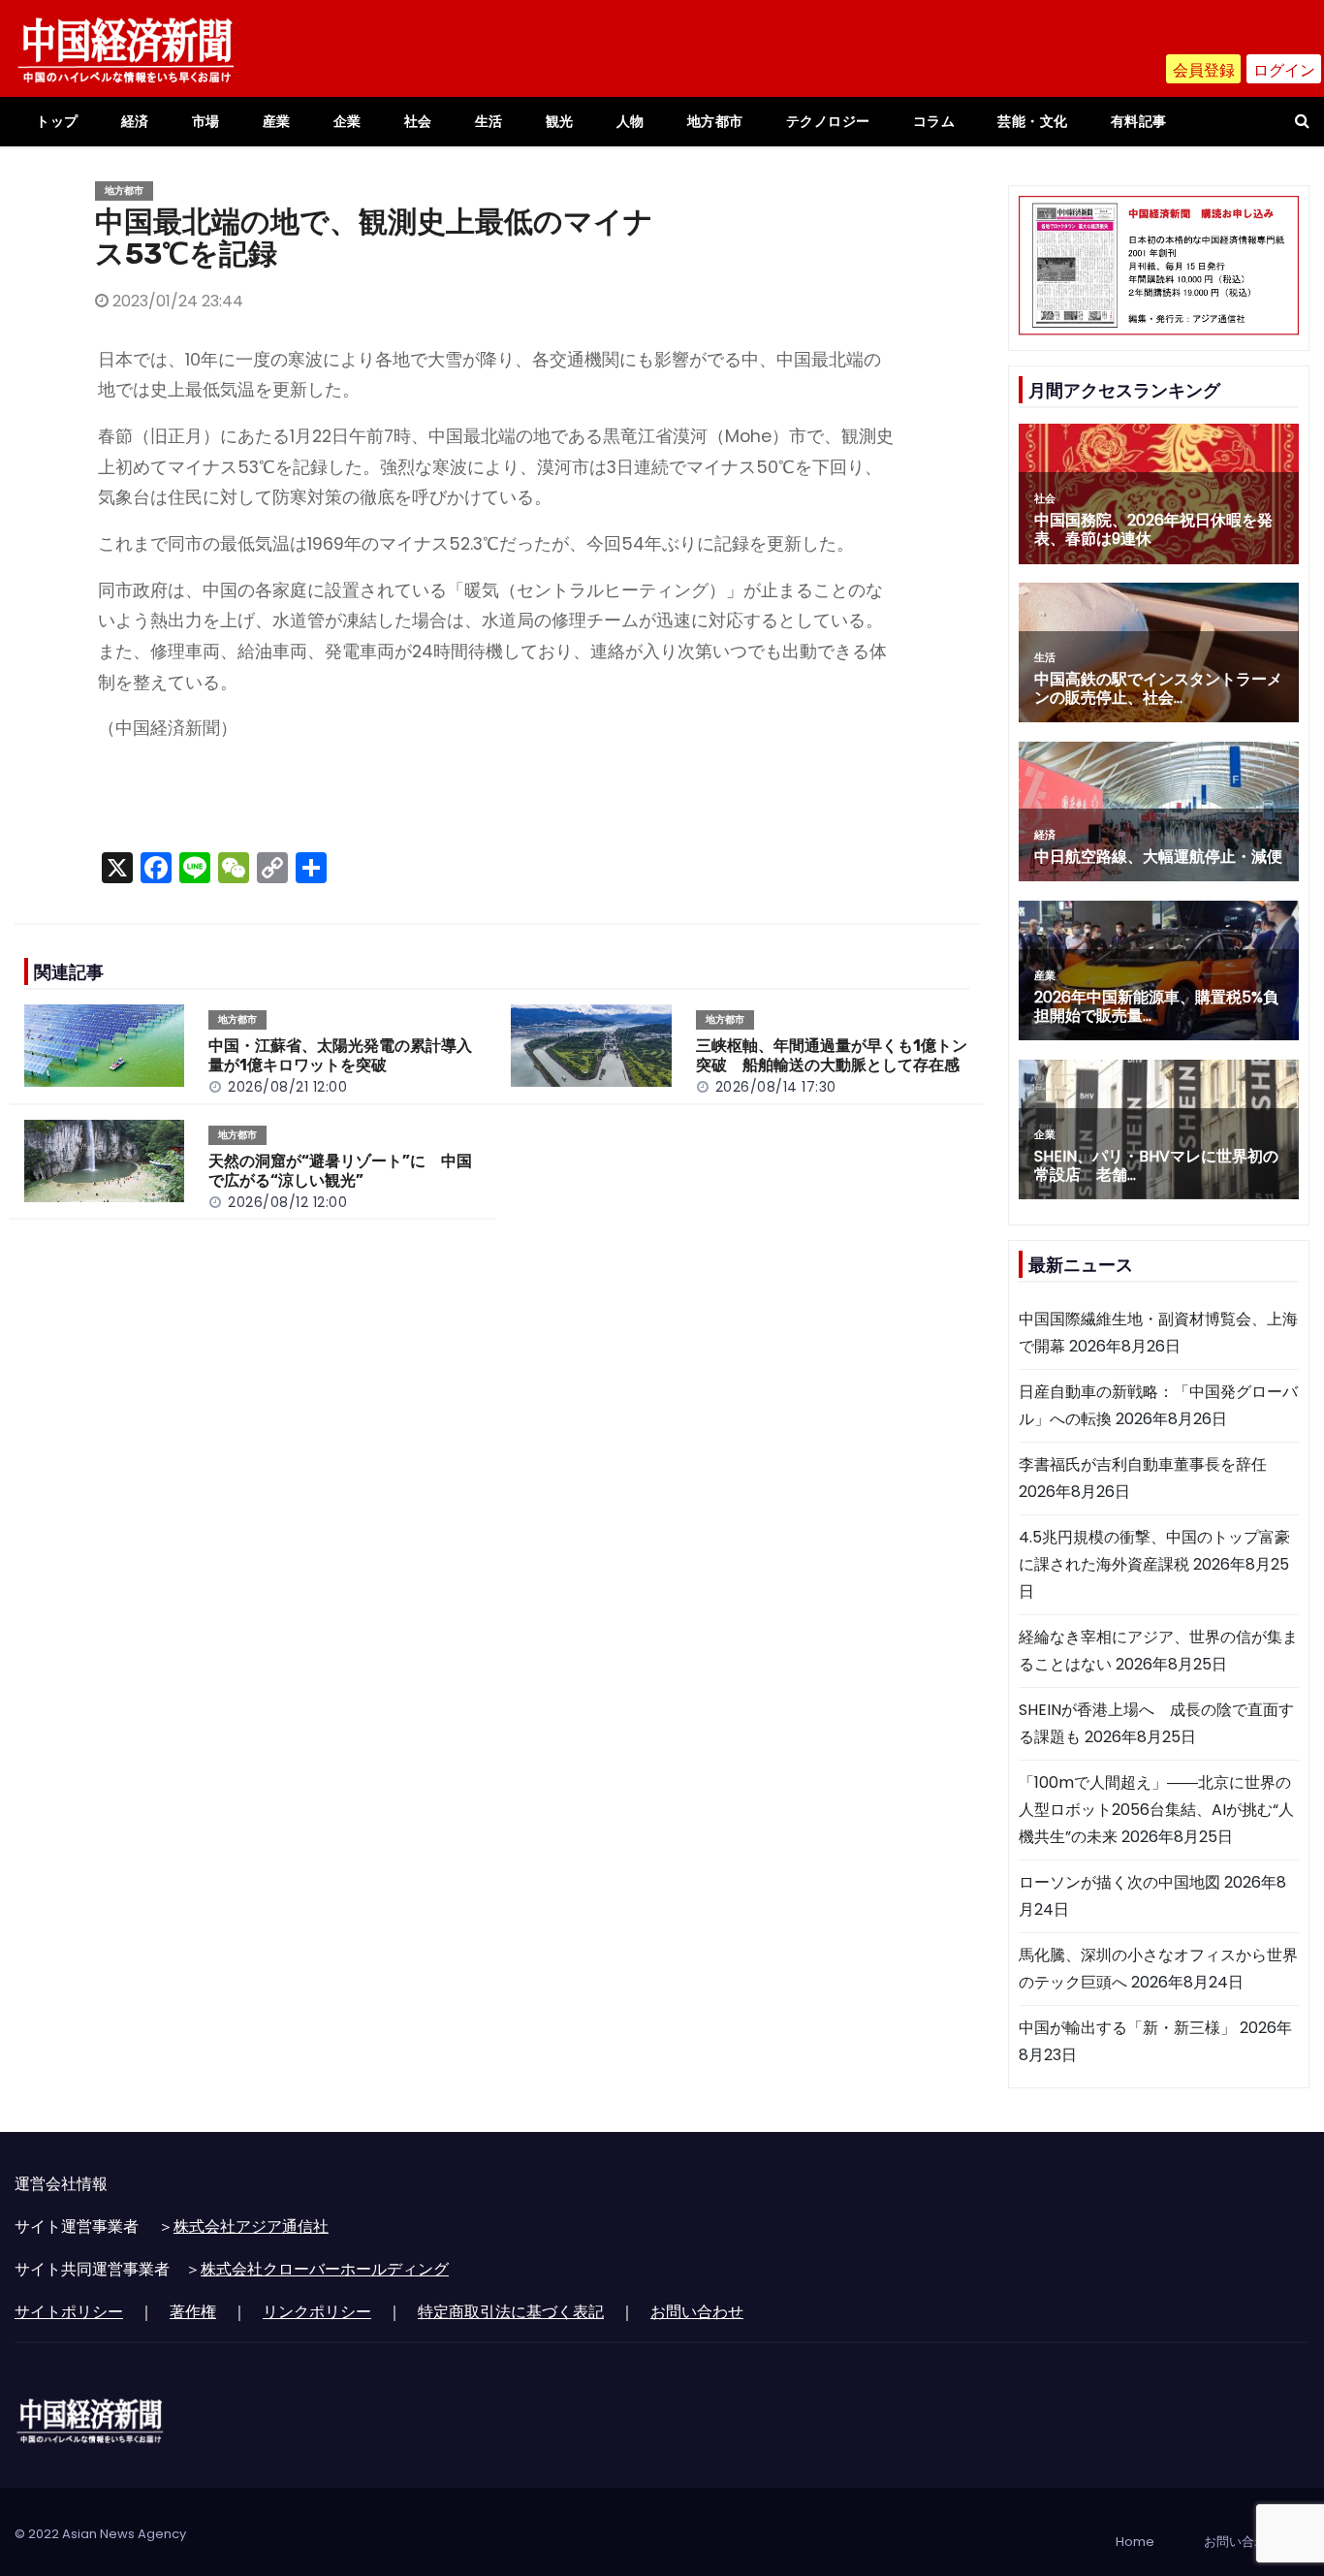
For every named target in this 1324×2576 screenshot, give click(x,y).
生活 (489, 121)
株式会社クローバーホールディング (325, 2269)
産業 (277, 121)
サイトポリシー (69, 2312)
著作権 (193, 2312)
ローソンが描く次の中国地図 (1119, 1882)
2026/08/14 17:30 (776, 1087)
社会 (418, 121)
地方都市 (715, 121)
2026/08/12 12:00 (287, 1202)
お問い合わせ (697, 2312)
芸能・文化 (1033, 121)
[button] (1302, 121)
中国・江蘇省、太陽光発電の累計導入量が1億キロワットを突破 (340, 1055)
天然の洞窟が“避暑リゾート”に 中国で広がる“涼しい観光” (340, 1171)
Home (1135, 2542)
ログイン (1284, 70)
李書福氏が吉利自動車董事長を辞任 (1143, 1464)
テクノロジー (828, 121)
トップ (57, 121)
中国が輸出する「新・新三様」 (1127, 2028)
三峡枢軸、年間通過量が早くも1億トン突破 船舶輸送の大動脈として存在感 (832, 1055)
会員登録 (1204, 70)
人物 (630, 121)
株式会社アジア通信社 (251, 2226)
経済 (135, 121)
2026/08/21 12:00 (287, 1087)
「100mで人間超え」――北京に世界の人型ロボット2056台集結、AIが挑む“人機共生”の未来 (1156, 1810)
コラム (934, 121)
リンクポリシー (317, 2312)
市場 (206, 121)
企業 (347, 121)
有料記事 (1139, 121)
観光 (560, 121)
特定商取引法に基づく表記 (511, 2312)
